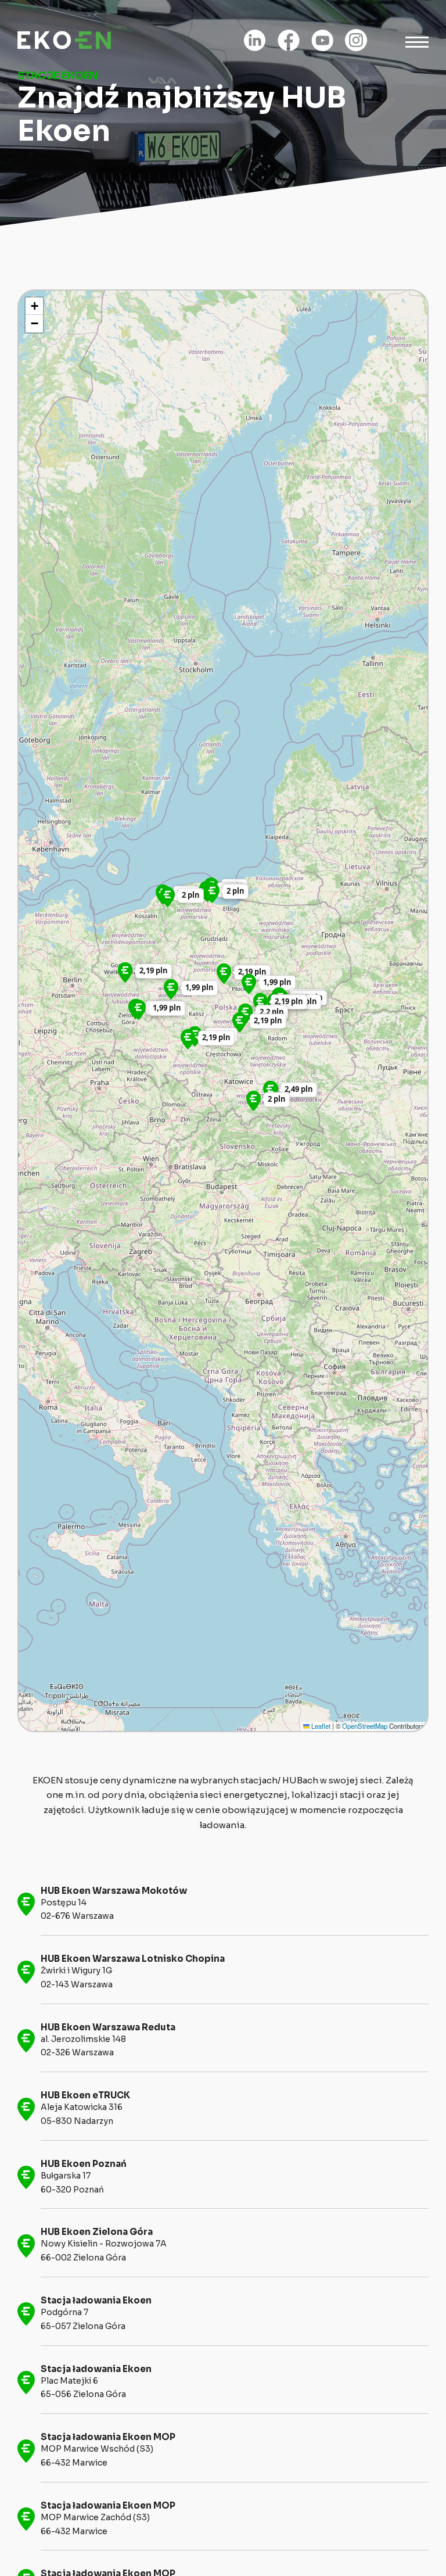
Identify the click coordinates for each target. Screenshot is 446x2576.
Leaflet (320, 1726)
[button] (171, 989)
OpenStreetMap (365, 1726)
